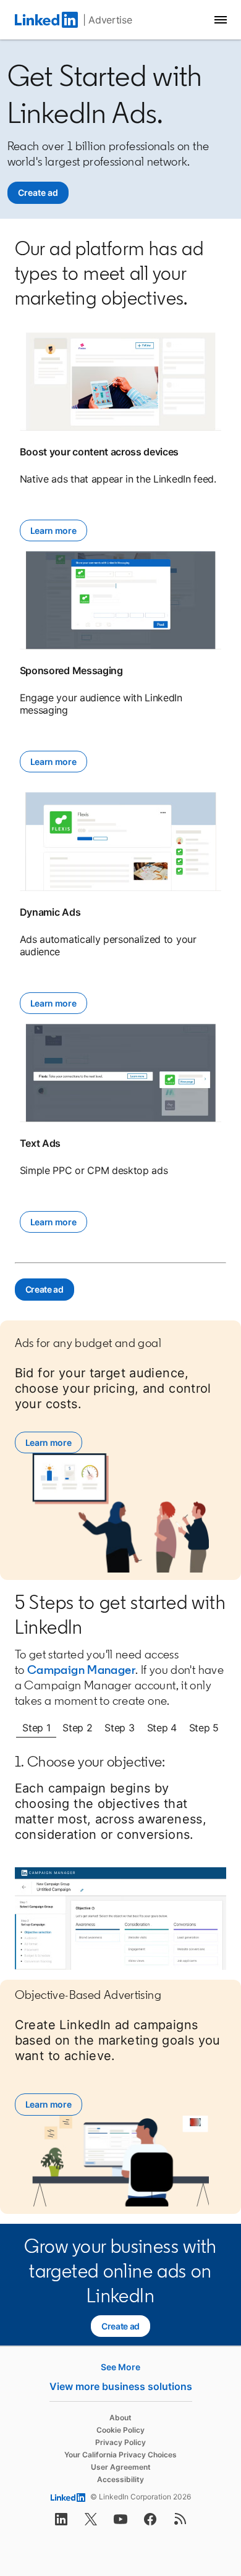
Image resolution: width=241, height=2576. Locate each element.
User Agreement (121, 2467)
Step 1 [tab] (36, 1728)
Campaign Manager (81, 1670)
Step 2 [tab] (77, 1728)
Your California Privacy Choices (120, 2455)
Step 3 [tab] (119, 1728)
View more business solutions (121, 2386)
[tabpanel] (121, 1861)
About (120, 2418)
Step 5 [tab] (204, 1728)
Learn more (53, 530)
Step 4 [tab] (162, 1728)
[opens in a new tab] (61, 2523)
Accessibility (120, 2479)
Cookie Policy (120, 2430)
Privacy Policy (120, 2442)
